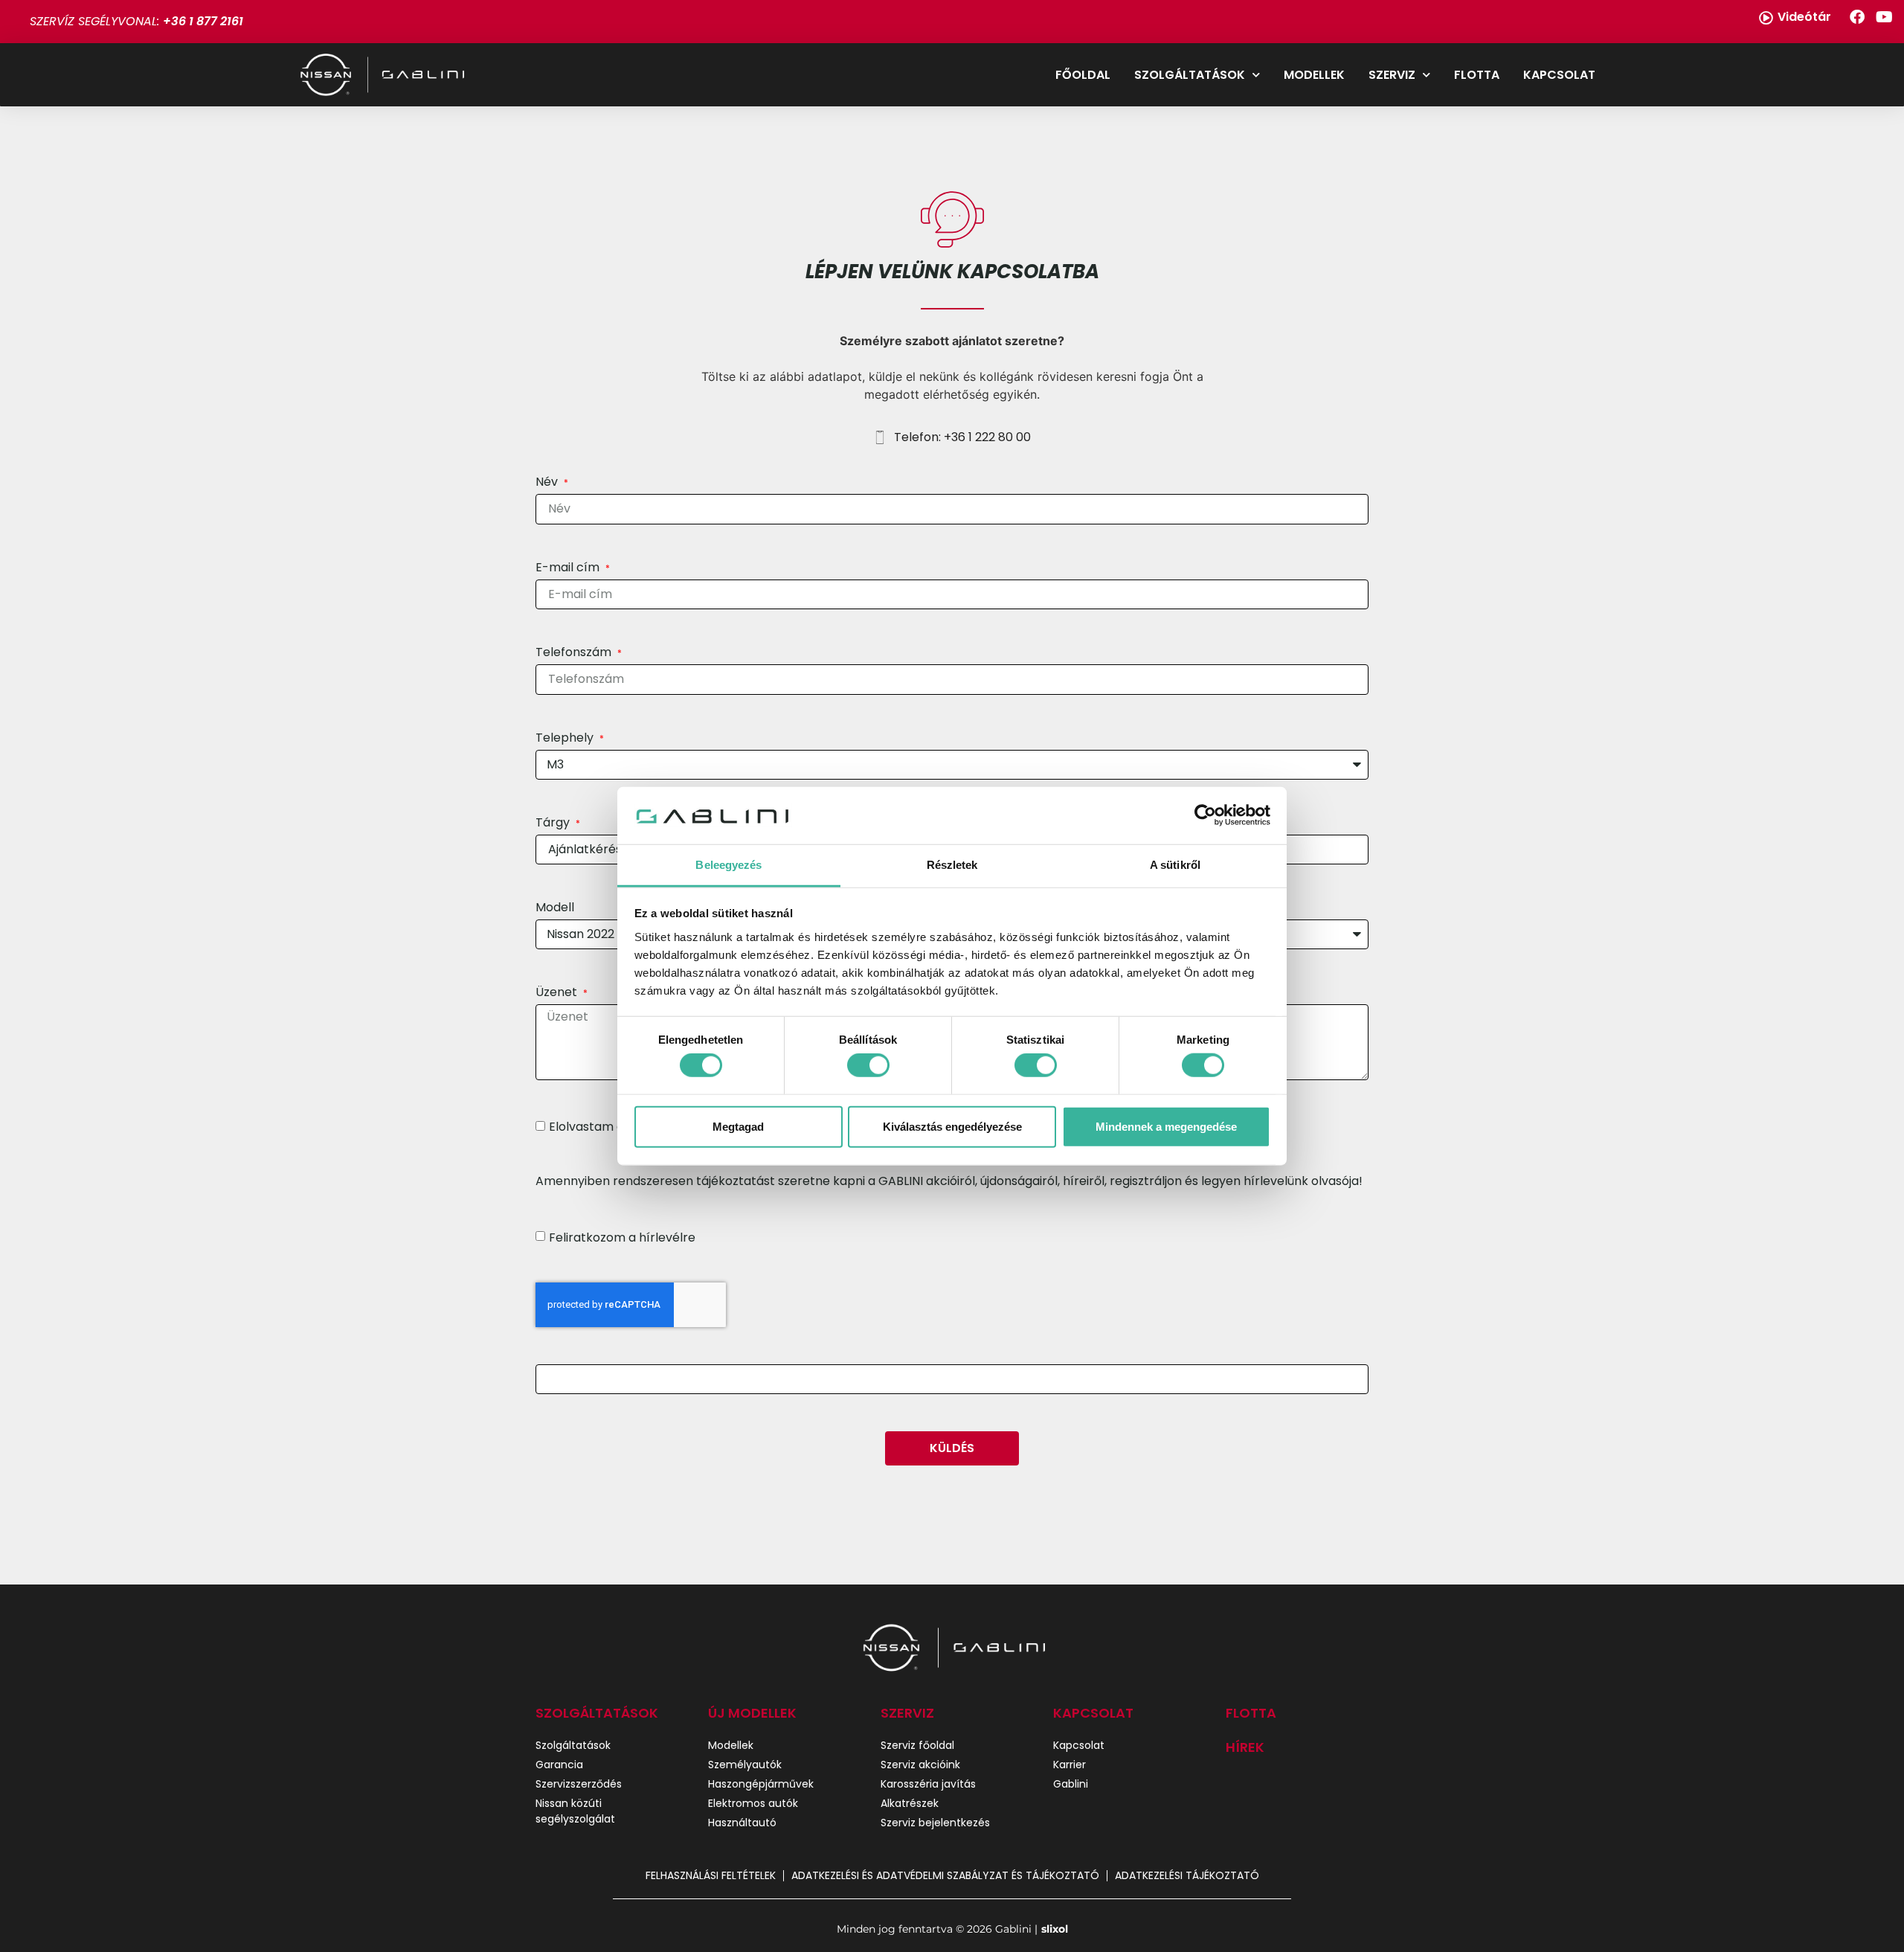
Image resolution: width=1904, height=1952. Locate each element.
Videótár (1804, 17)
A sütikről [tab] (1175, 865)
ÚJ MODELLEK (752, 1713)
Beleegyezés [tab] (729, 865)
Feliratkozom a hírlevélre (622, 1237)
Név (548, 483)
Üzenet (558, 993)
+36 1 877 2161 (203, 21)
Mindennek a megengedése (1166, 1126)
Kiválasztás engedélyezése (952, 1126)
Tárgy (554, 824)
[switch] (868, 1065)
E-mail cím (569, 569)
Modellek (1314, 75)
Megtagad (738, 1126)
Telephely (566, 739)
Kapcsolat (1559, 75)
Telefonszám (575, 654)
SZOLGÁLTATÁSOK (597, 1713)
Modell (555, 909)
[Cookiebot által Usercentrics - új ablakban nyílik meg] (1205, 815)
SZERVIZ (907, 1713)
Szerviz (1392, 75)
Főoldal (1083, 75)
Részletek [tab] (952, 865)
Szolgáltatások (1190, 75)
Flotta (1477, 75)
